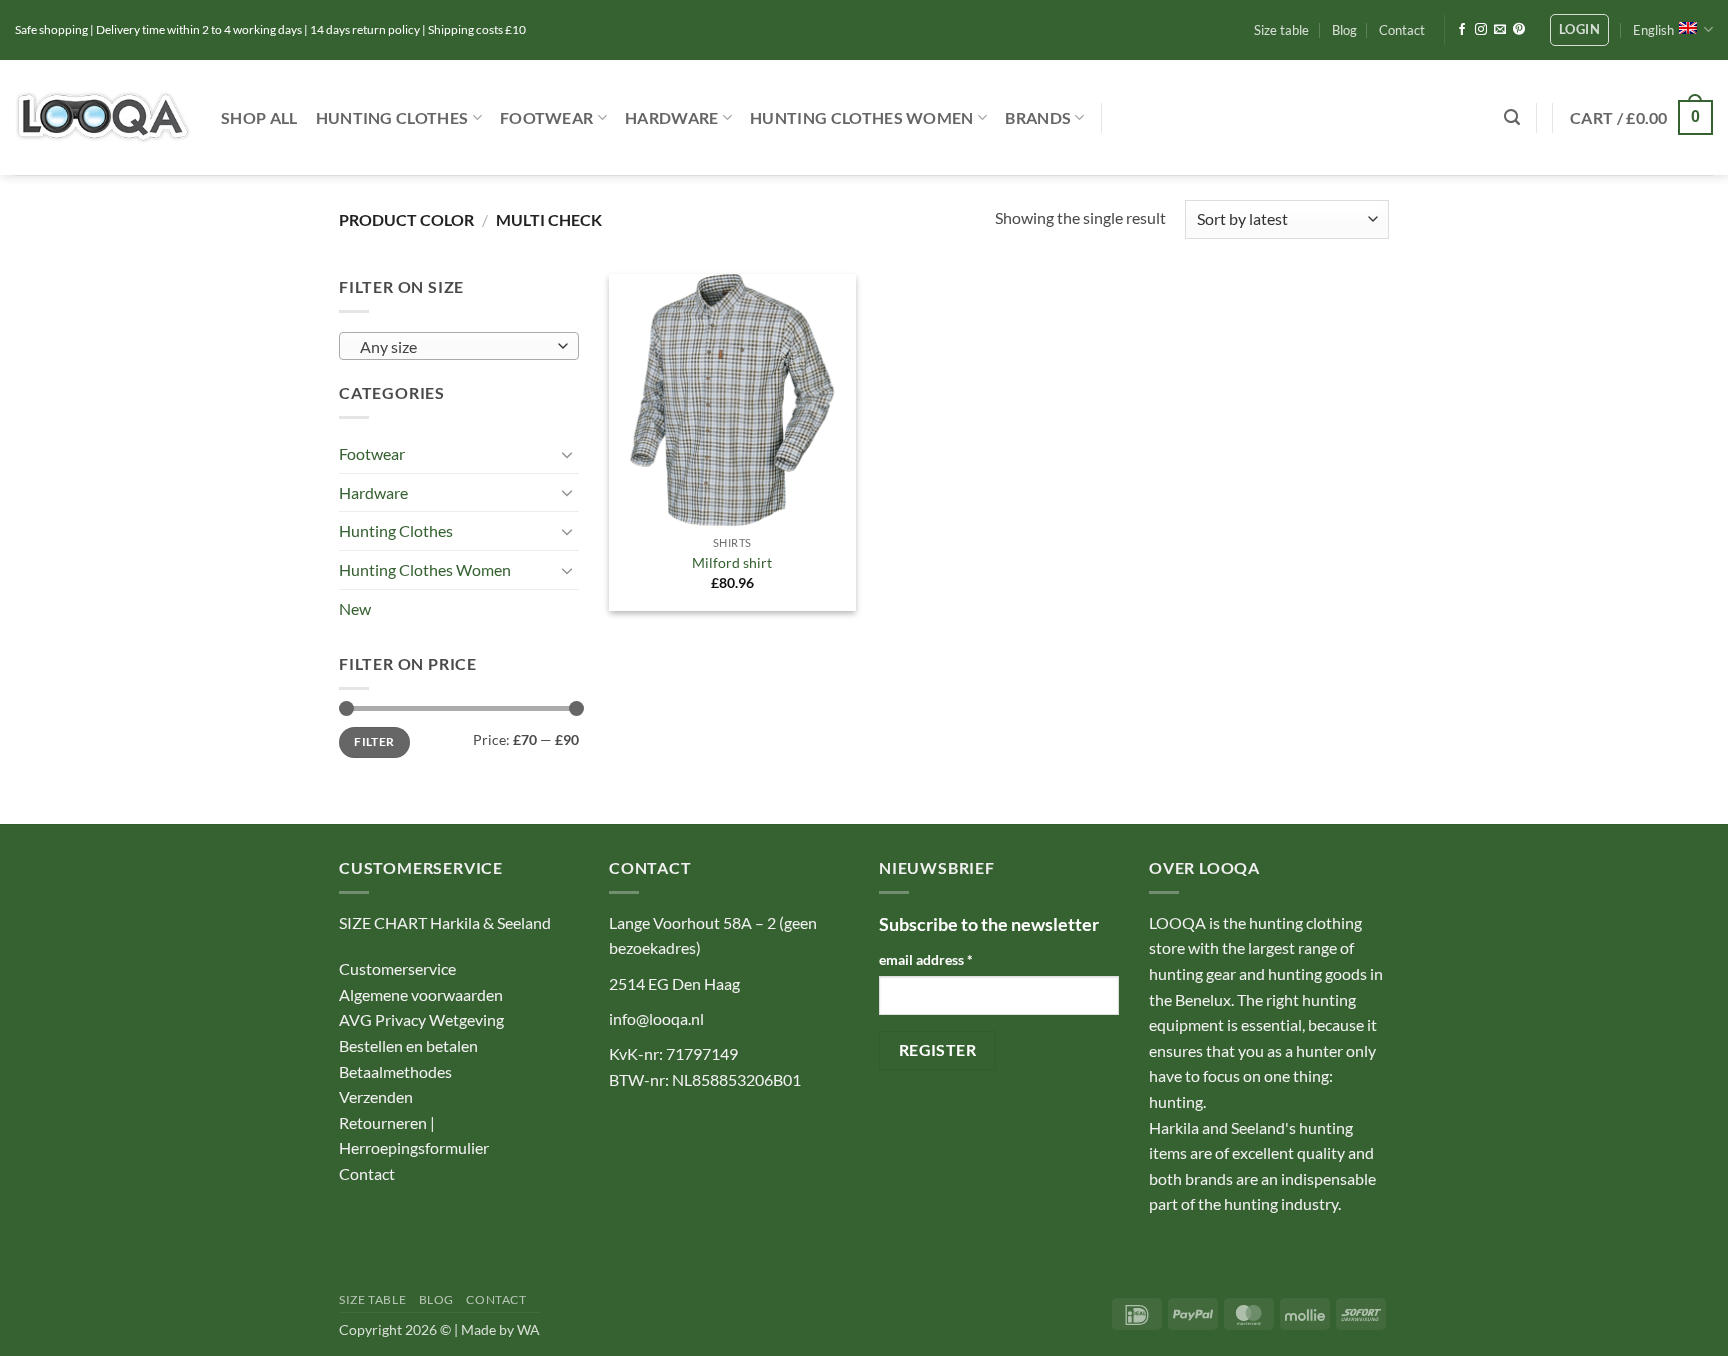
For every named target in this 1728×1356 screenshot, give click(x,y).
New (355, 608)
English (1653, 30)
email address (926, 959)
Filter (374, 741)
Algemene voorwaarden (421, 994)
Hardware (672, 117)
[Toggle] (567, 454)
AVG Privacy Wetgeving (421, 1019)
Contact (1402, 30)
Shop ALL (259, 117)
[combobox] (459, 346)
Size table (1281, 30)
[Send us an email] (1500, 30)
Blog (1344, 30)
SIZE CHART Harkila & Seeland (445, 922)
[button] (1579, 30)
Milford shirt (732, 562)
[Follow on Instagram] (1481, 30)
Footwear (547, 117)
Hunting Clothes (392, 117)
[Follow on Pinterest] (1519, 30)
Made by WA (500, 1329)
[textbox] (454, 347)
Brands (1038, 117)
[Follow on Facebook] (1462, 30)
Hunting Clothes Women (862, 117)
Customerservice (397, 968)
